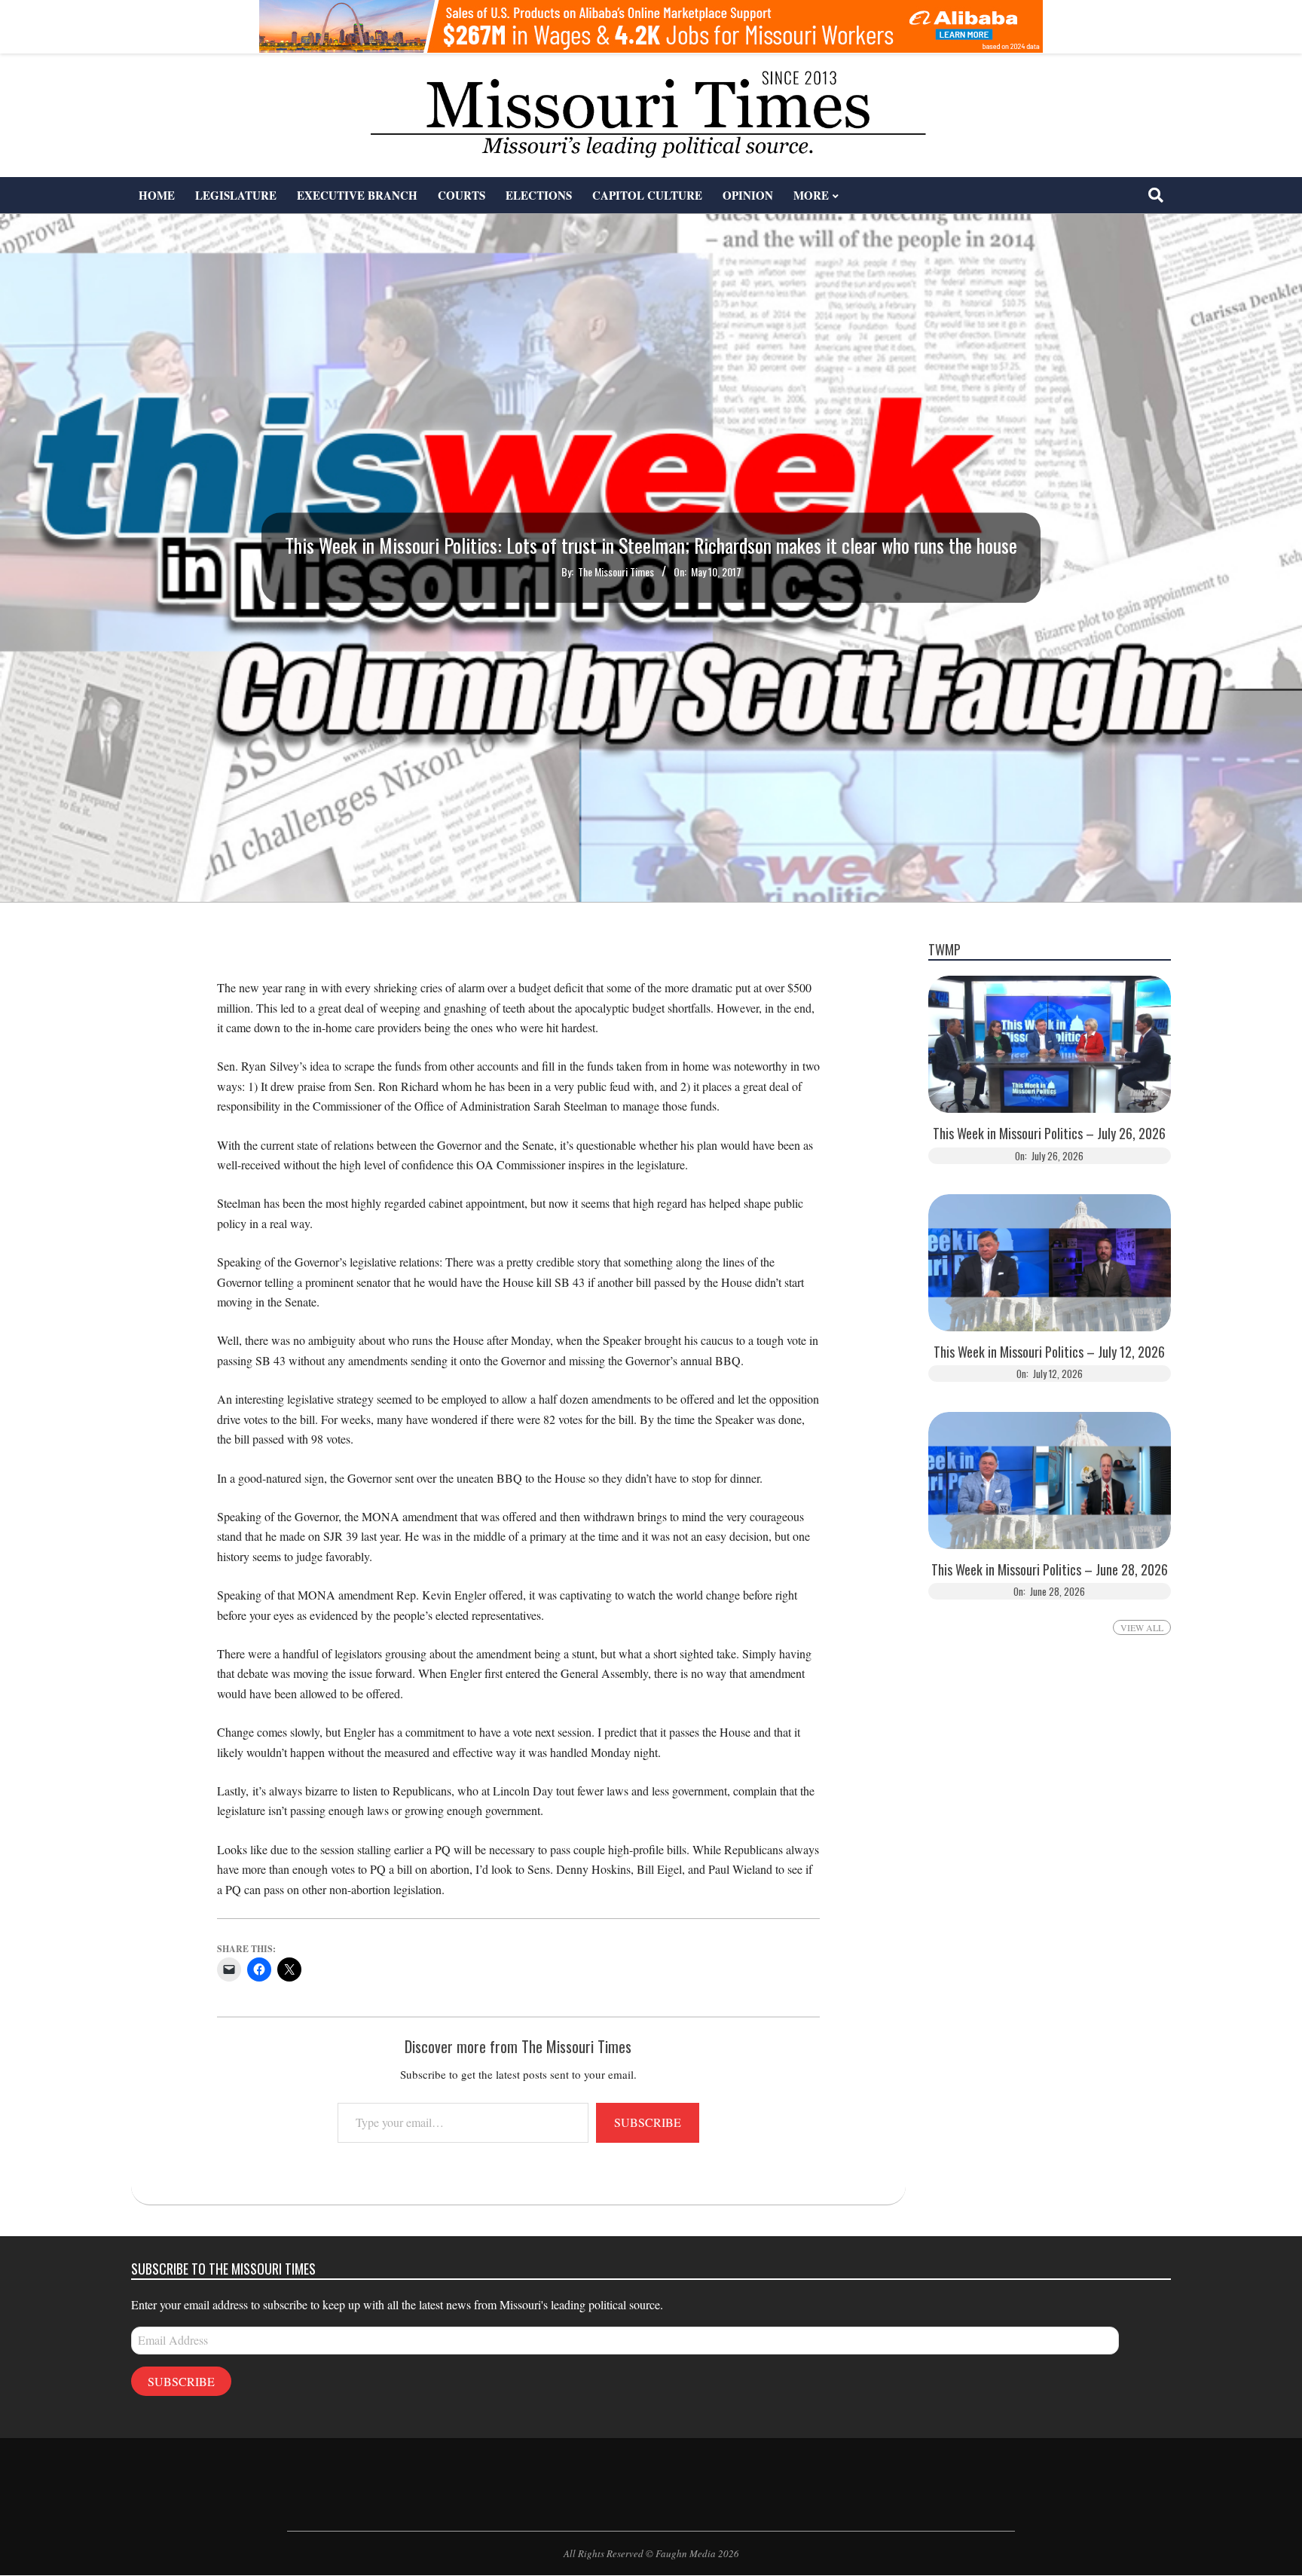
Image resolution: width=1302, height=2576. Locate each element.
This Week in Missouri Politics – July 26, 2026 (1049, 1134)
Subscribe (648, 2122)
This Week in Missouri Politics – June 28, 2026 (1050, 1570)
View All (1142, 1627)
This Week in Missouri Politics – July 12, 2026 (1049, 1352)
